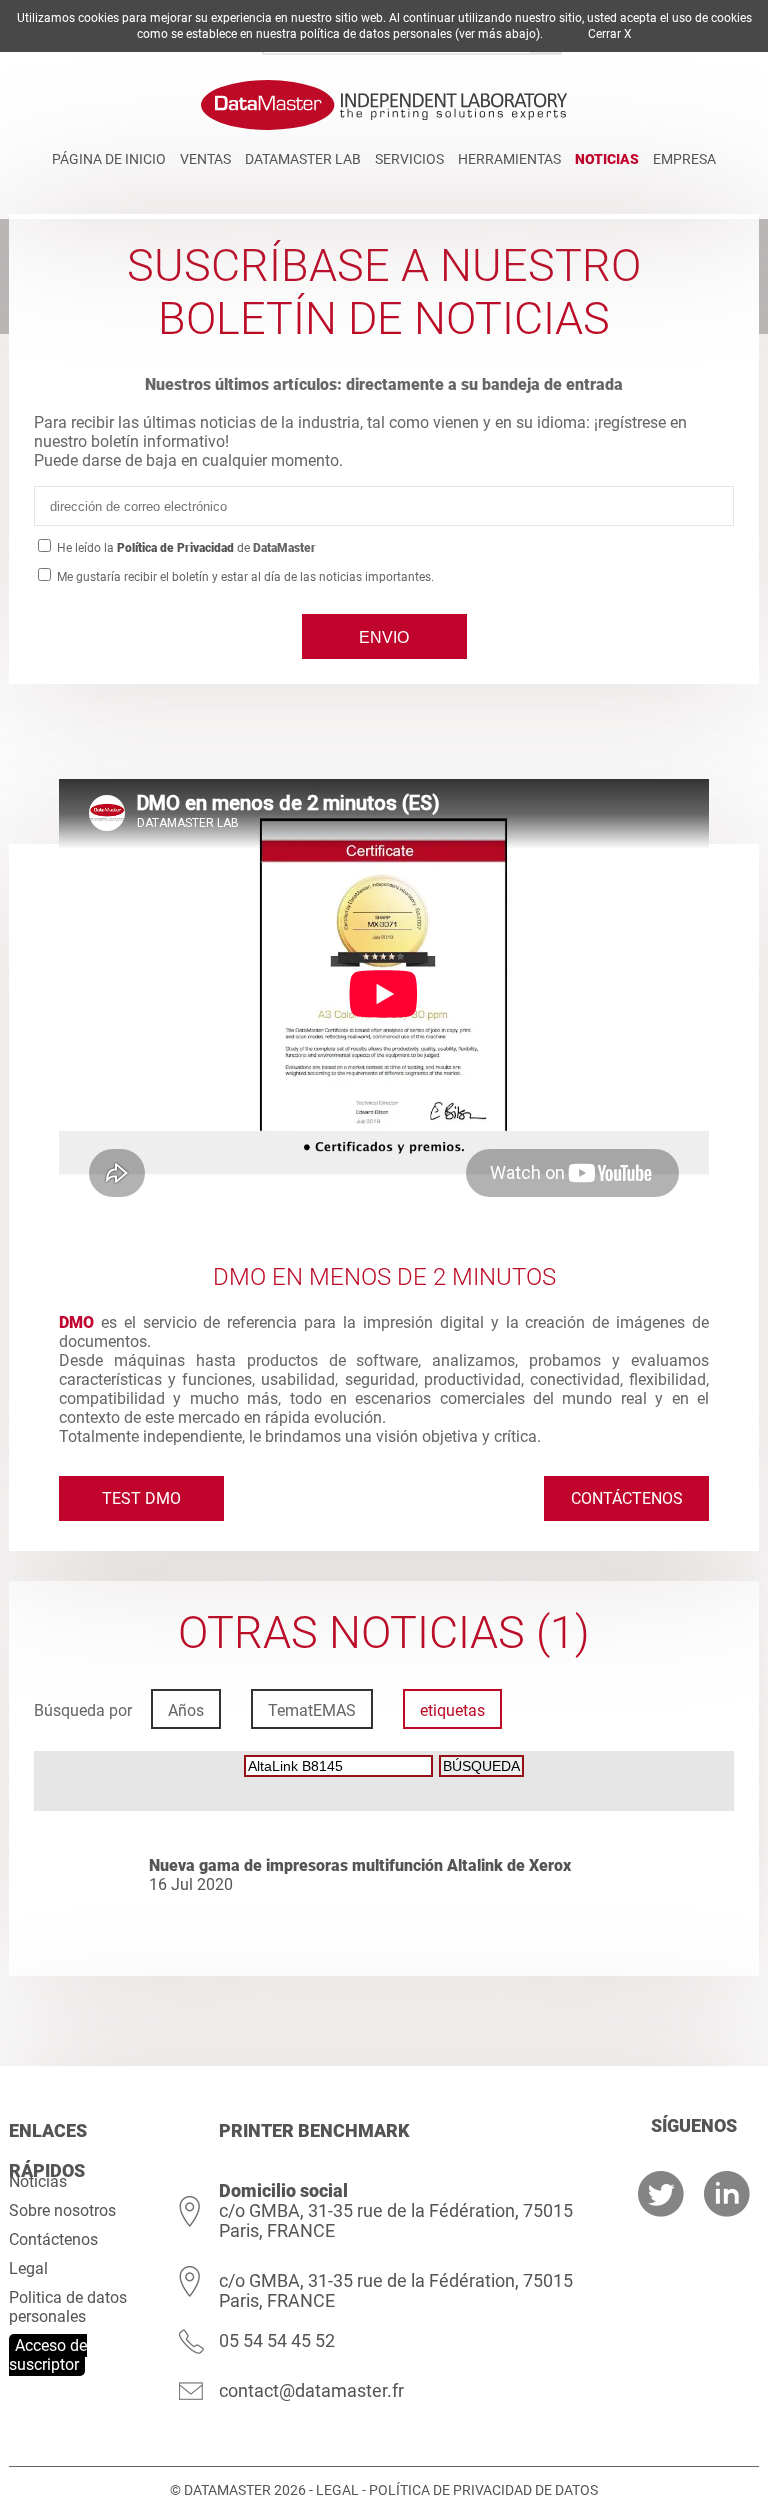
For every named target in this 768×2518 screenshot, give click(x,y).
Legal (28, 2268)
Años (186, 1710)
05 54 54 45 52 (277, 2340)
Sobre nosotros (62, 2210)
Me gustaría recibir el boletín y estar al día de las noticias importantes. (244, 577)
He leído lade (185, 548)
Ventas (205, 159)
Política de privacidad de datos (483, 2490)
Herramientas (509, 159)
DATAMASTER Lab (303, 159)
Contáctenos (627, 1498)
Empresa (684, 159)
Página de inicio (109, 159)
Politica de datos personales (68, 2307)
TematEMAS (312, 1710)
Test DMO (141, 1498)
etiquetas (452, 1710)
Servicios (409, 159)
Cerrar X (610, 34)
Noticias (607, 159)
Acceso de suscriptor (48, 2355)
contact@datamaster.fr (311, 2390)
